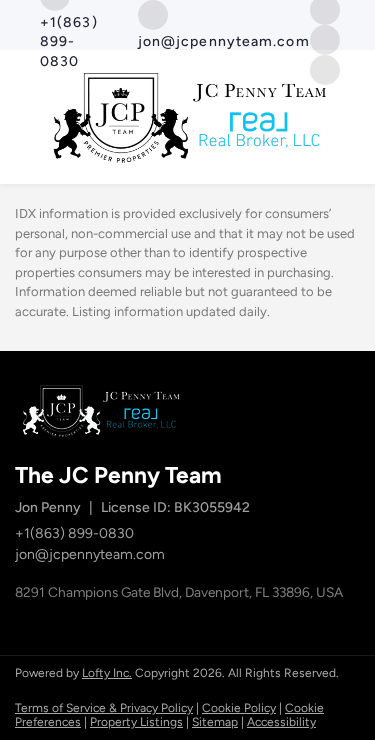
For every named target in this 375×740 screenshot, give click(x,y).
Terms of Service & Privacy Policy (104, 708)
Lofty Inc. (107, 673)
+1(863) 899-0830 (74, 533)
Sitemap (215, 722)
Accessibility (281, 722)
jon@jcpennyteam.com (90, 554)
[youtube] (325, 38)
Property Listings (136, 722)
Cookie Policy (239, 708)
